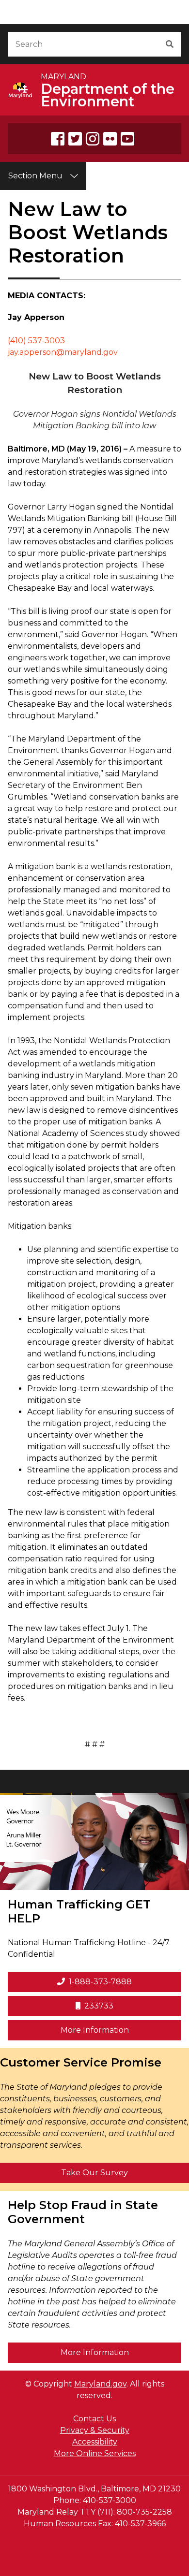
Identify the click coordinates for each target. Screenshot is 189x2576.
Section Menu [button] (35, 176)
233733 (99, 2006)
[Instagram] (93, 139)
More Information (121, 2030)
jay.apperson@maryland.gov (63, 352)
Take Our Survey (94, 2173)
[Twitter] (75, 139)
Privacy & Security (95, 2430)
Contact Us (94, 2419)
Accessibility (95, 2442)
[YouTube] (127, 139)
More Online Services (95, 2453)
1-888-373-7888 (100, 1982)
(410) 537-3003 (36, 341)
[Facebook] (58, 139)
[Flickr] (110, 139)
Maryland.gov (100, 2384)
